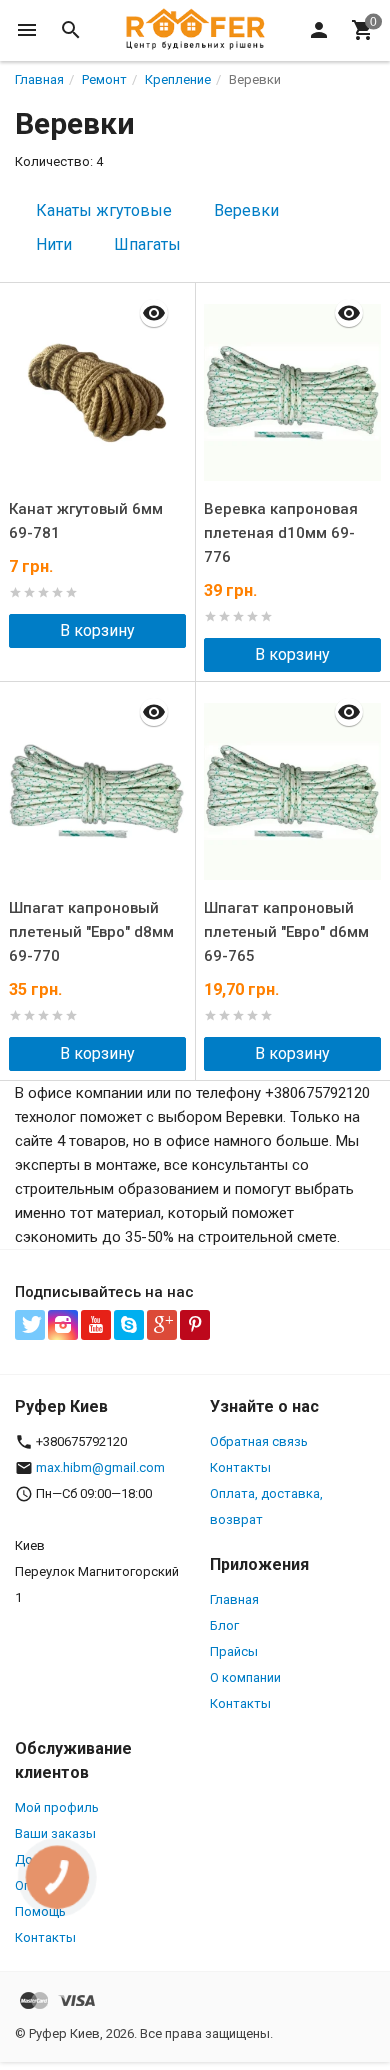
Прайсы (234, 1651)
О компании (245, 1677)
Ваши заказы (55, 1833)
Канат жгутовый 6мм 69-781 (86, 521)
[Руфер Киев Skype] (129, 1325)
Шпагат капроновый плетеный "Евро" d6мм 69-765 (286, 932)
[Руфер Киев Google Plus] (162, 1325)
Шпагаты (147, 244)
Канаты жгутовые (104, 210)
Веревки (246, 210)
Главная (234, 1599)
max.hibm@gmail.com (100, 1467)
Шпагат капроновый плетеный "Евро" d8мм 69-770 (91, 932)
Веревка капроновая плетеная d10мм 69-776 (281, 533)
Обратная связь (259, 1441)
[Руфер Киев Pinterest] (195, 1325)
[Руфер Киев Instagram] (63, 1325)
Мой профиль (57, 1807)
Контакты (240, 1467)
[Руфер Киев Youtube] (96, 1325)
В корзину (97, 630)
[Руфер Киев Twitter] (30, 1325)
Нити (54, 244)
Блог (224, 1625)
